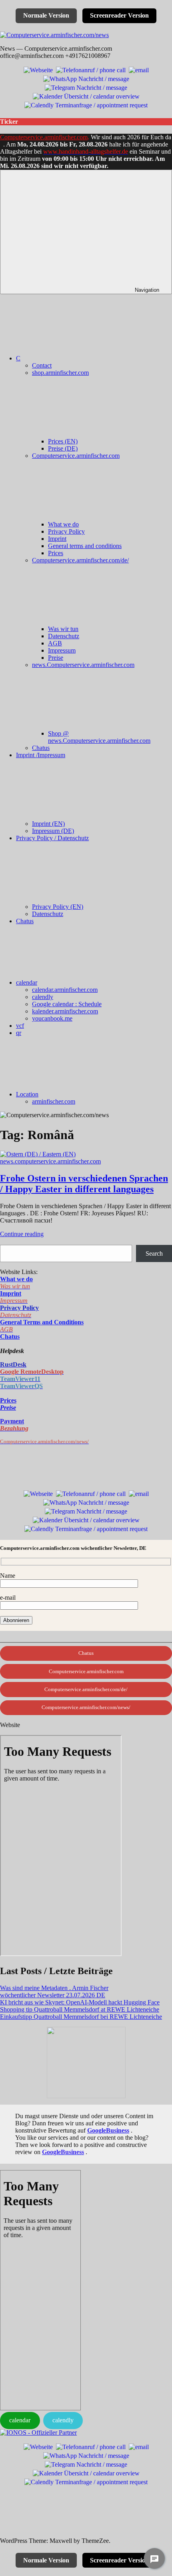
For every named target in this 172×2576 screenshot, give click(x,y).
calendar (27, 982)
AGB (55, 643)
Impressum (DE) (53, 831)
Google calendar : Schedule (67, 1004)
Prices (56, 553)
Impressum (62, 650)
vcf (20, 1026)
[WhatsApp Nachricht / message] (86, 78)
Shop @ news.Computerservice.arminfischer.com (99, 737)
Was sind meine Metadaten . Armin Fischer (54, 1988)
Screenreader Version (119, 15)
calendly (43, 997)
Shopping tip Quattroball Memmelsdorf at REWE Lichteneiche (80, 2009)
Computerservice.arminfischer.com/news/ (86, 1707)
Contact (42, 365)
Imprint (57, 539)
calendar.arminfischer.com (65, 990)
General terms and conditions (85, 546)
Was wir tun (63, 629)
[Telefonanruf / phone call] (91, 69)
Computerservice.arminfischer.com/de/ (86, 1689)
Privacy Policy (66, 531)
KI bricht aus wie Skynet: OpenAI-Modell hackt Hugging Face (80, 2002)
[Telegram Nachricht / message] (86, 87)
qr (19, 1033)
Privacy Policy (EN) (58, 907)
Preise (56, 658)
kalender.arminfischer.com (65, 1011)
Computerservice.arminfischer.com (44, 137)
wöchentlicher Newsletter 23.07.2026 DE (53, 1995)
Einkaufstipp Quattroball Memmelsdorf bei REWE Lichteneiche (81, 2017)
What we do (63, 524)
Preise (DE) (63, 448)
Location (27, 1094)
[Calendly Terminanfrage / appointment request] (86, 104)
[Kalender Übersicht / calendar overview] (86, 96)
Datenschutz (64, 636)
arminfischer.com (54, 1101)
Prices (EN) (63, 441)
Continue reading (22, 1234)
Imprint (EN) (48, 824)
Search (154, 1253)
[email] (139, 69)
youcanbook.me (52, 1018)
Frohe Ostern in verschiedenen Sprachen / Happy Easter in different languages (84, 1184)
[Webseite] (38, 69)
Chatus (41, 748)
